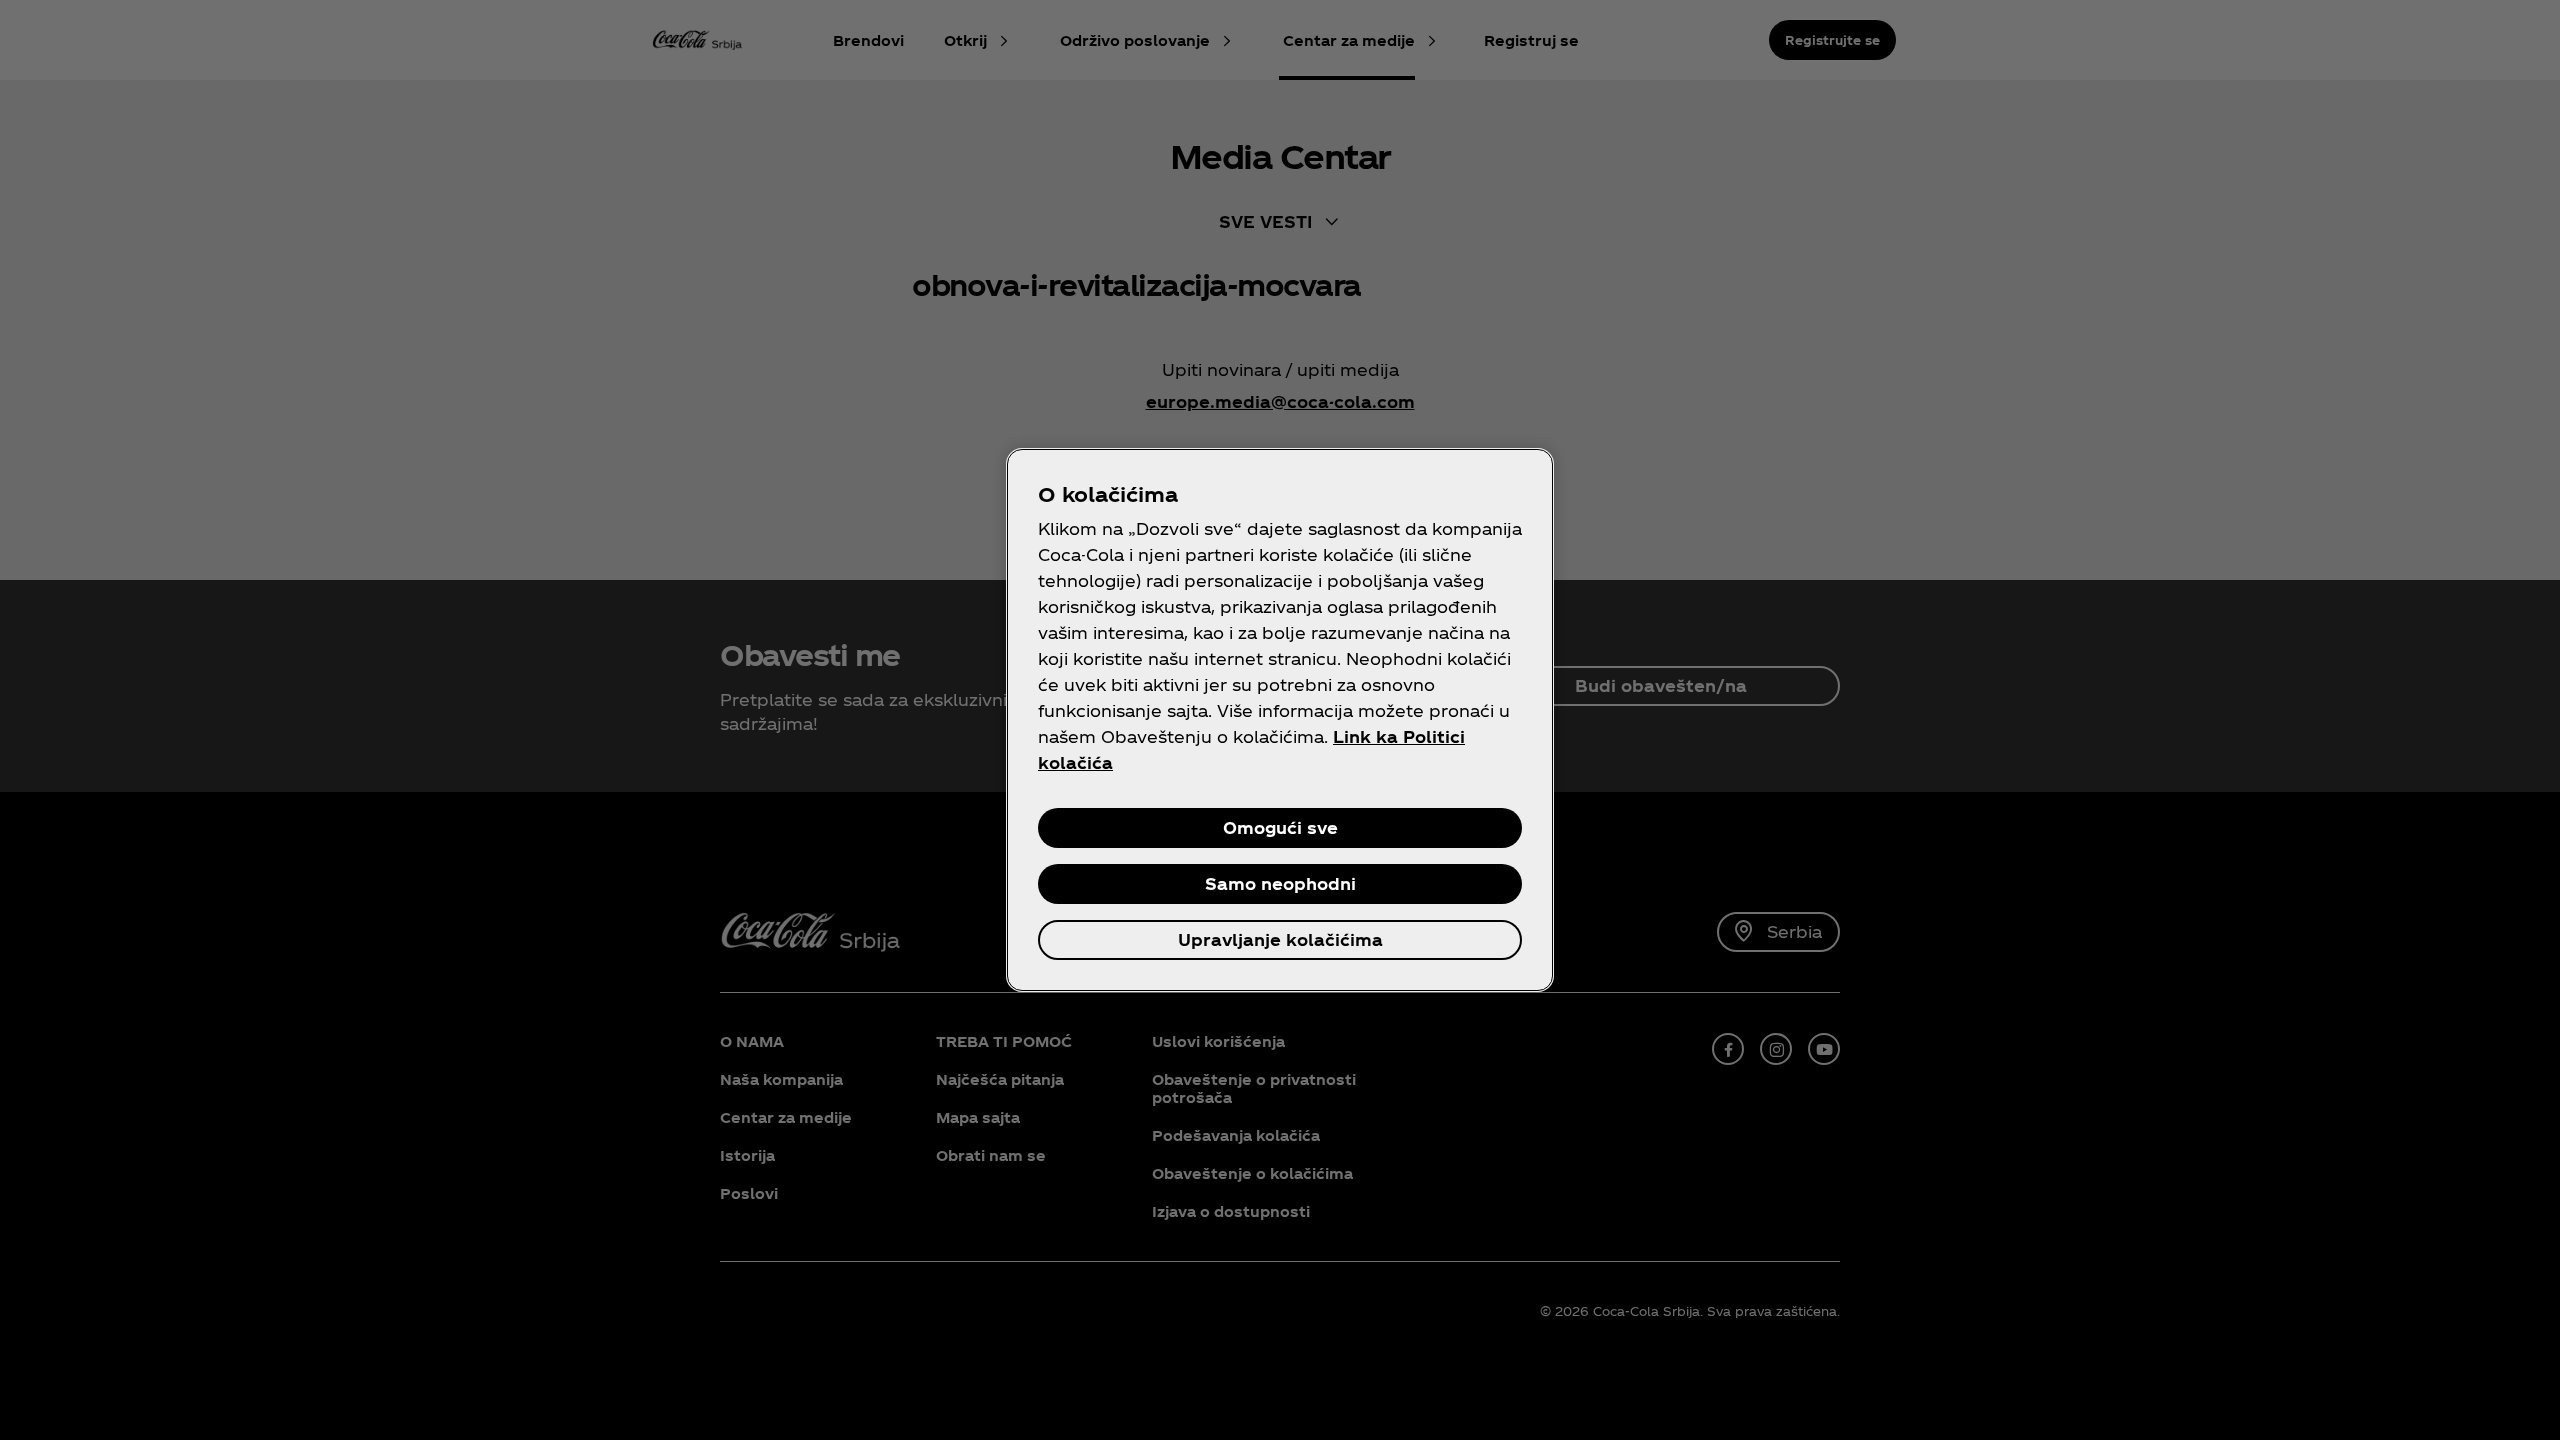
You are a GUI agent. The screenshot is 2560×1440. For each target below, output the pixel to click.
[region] (1280, 720)
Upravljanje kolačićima (1280, 939)
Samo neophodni (1280, 883)
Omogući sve (1280, 827)
